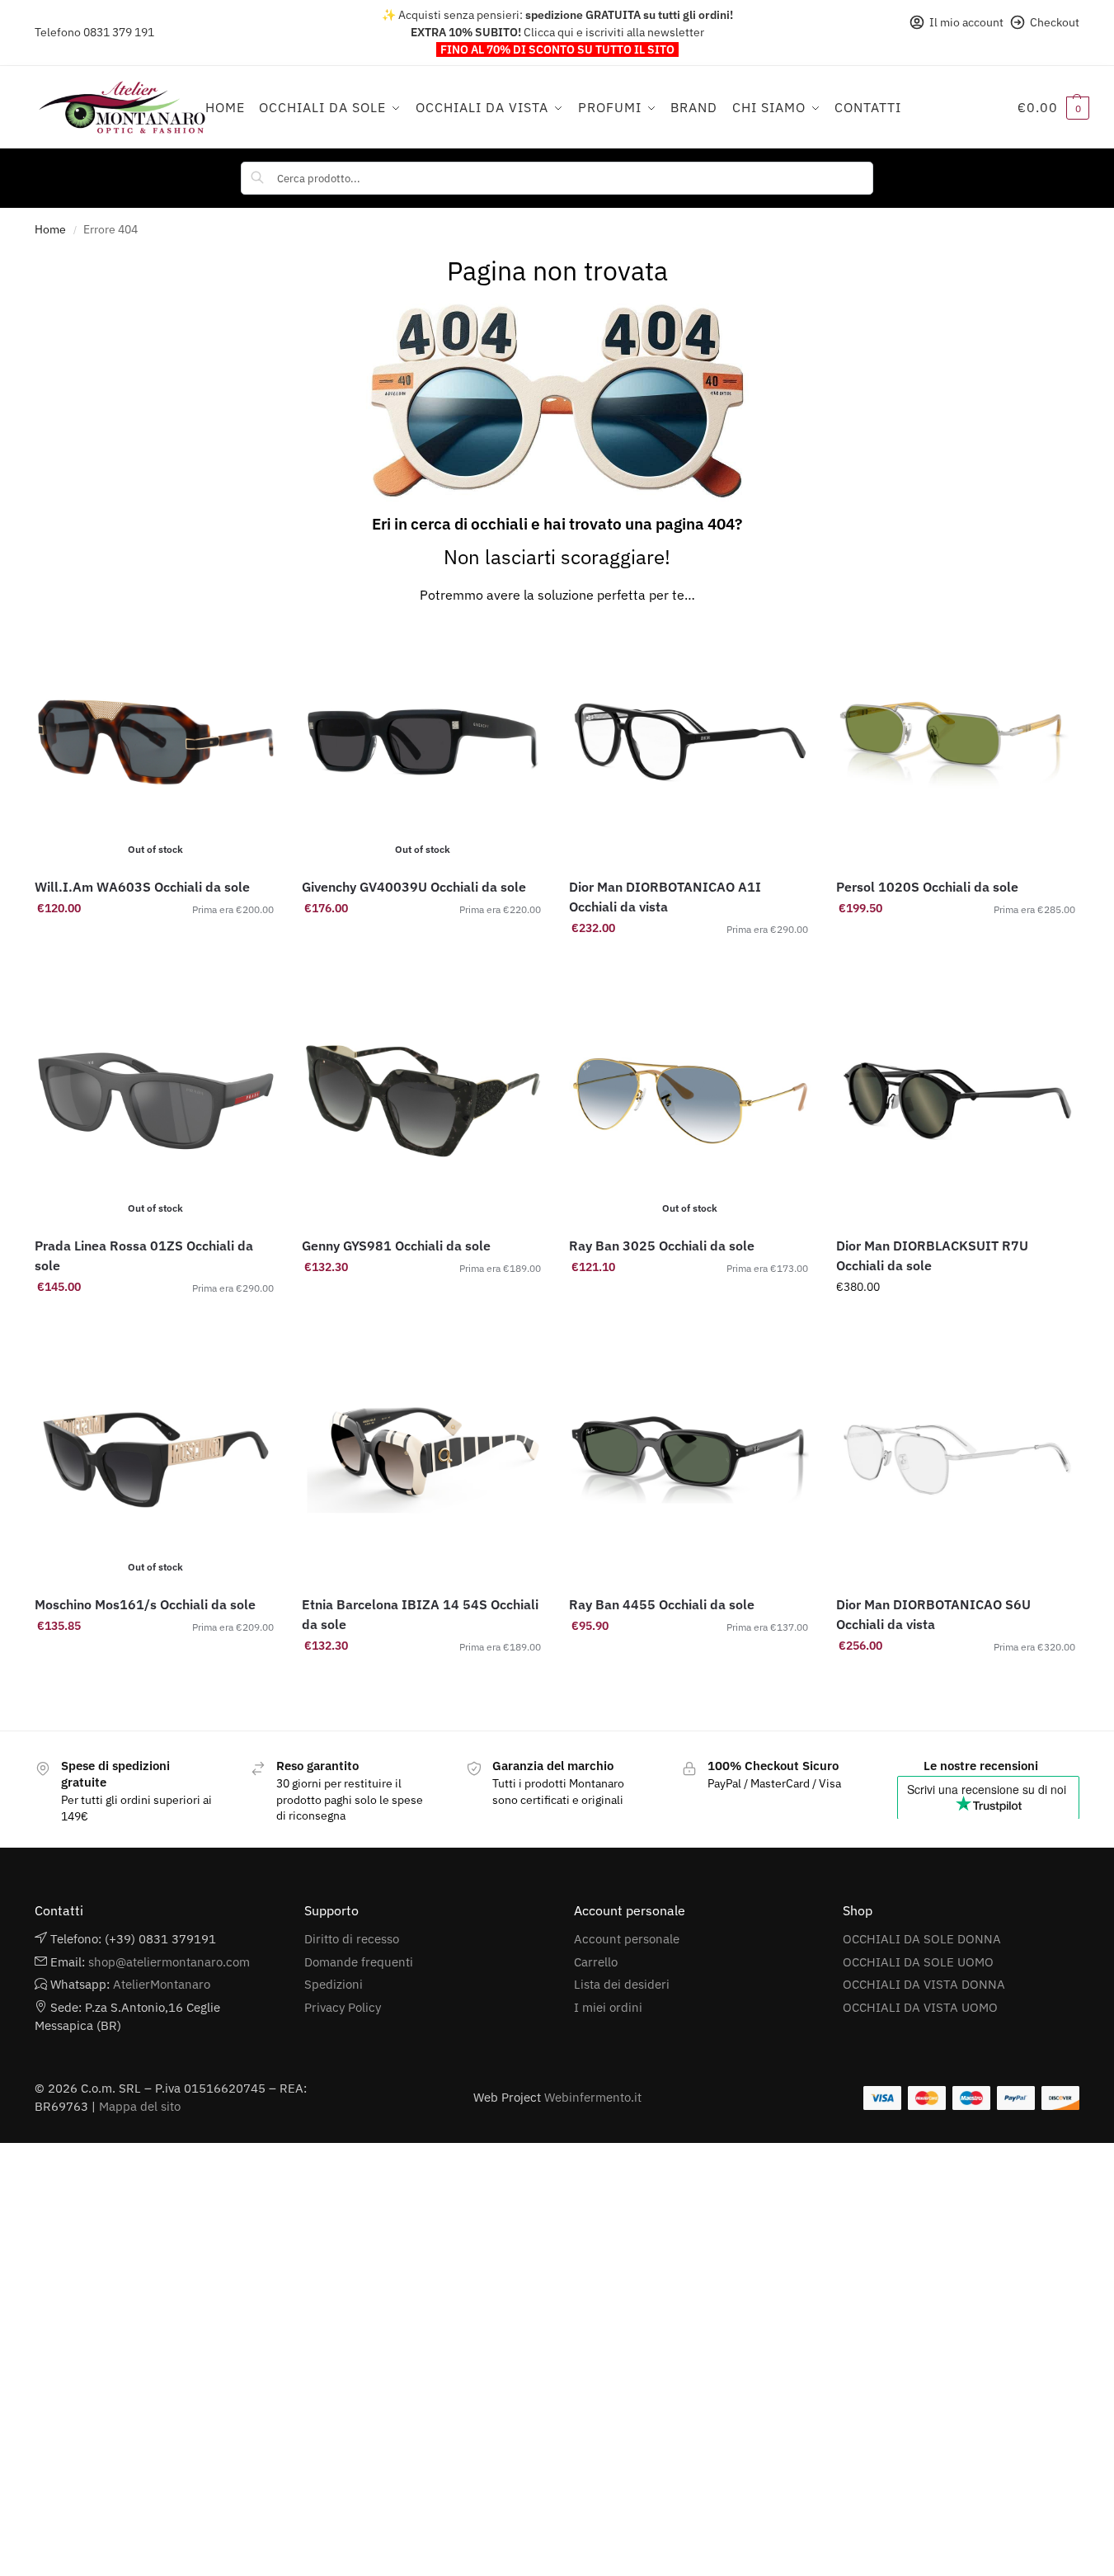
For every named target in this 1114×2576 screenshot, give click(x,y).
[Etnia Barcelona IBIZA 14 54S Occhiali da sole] (423, 1460)
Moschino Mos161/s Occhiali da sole (145, 1604)
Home (50, 229)
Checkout (1055, 22)
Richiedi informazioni (423, 944)
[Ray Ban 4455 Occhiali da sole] (690, 1460)
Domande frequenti (359, 1962)
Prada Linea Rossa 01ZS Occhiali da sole (144, 1255)
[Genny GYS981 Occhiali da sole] (423, 1101)
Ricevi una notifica (156, 944)
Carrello (596, 1962)
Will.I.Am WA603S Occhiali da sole (142, 887)
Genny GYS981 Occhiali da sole (396, 1246)
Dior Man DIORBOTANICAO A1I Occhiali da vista (665, 897)
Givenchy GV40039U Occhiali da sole (414, 887)
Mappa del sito (140, 2106)
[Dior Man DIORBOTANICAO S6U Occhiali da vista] (957, 1460)
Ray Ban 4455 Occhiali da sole (662, 1604)
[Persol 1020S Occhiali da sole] (957, 742)
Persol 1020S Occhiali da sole (927, 887)
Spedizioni (334, 1984)
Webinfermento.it (593, 2097)
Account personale (627, 1939)
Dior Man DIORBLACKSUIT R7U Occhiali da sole (932, 1255)
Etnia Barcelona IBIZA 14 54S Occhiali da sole (420, 1614)
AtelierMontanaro (162, 1984)
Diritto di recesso (352, 1939)
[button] (1053, 107)
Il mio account (966, 22)
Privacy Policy (343, 2007)
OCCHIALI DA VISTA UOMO (920, 2007)
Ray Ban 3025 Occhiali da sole (662, 1246)
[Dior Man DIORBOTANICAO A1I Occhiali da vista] (690, 742)
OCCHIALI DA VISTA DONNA (924, 1984)
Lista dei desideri (622, 1984)
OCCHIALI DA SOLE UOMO (918, 1962)
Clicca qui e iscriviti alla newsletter (614, 32)
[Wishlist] (252, 646)
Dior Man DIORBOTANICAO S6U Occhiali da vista (933, 1614)
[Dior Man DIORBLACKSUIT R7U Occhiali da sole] (957, 1101)
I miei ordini (608, 2007)
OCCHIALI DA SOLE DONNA (922, 1939)
